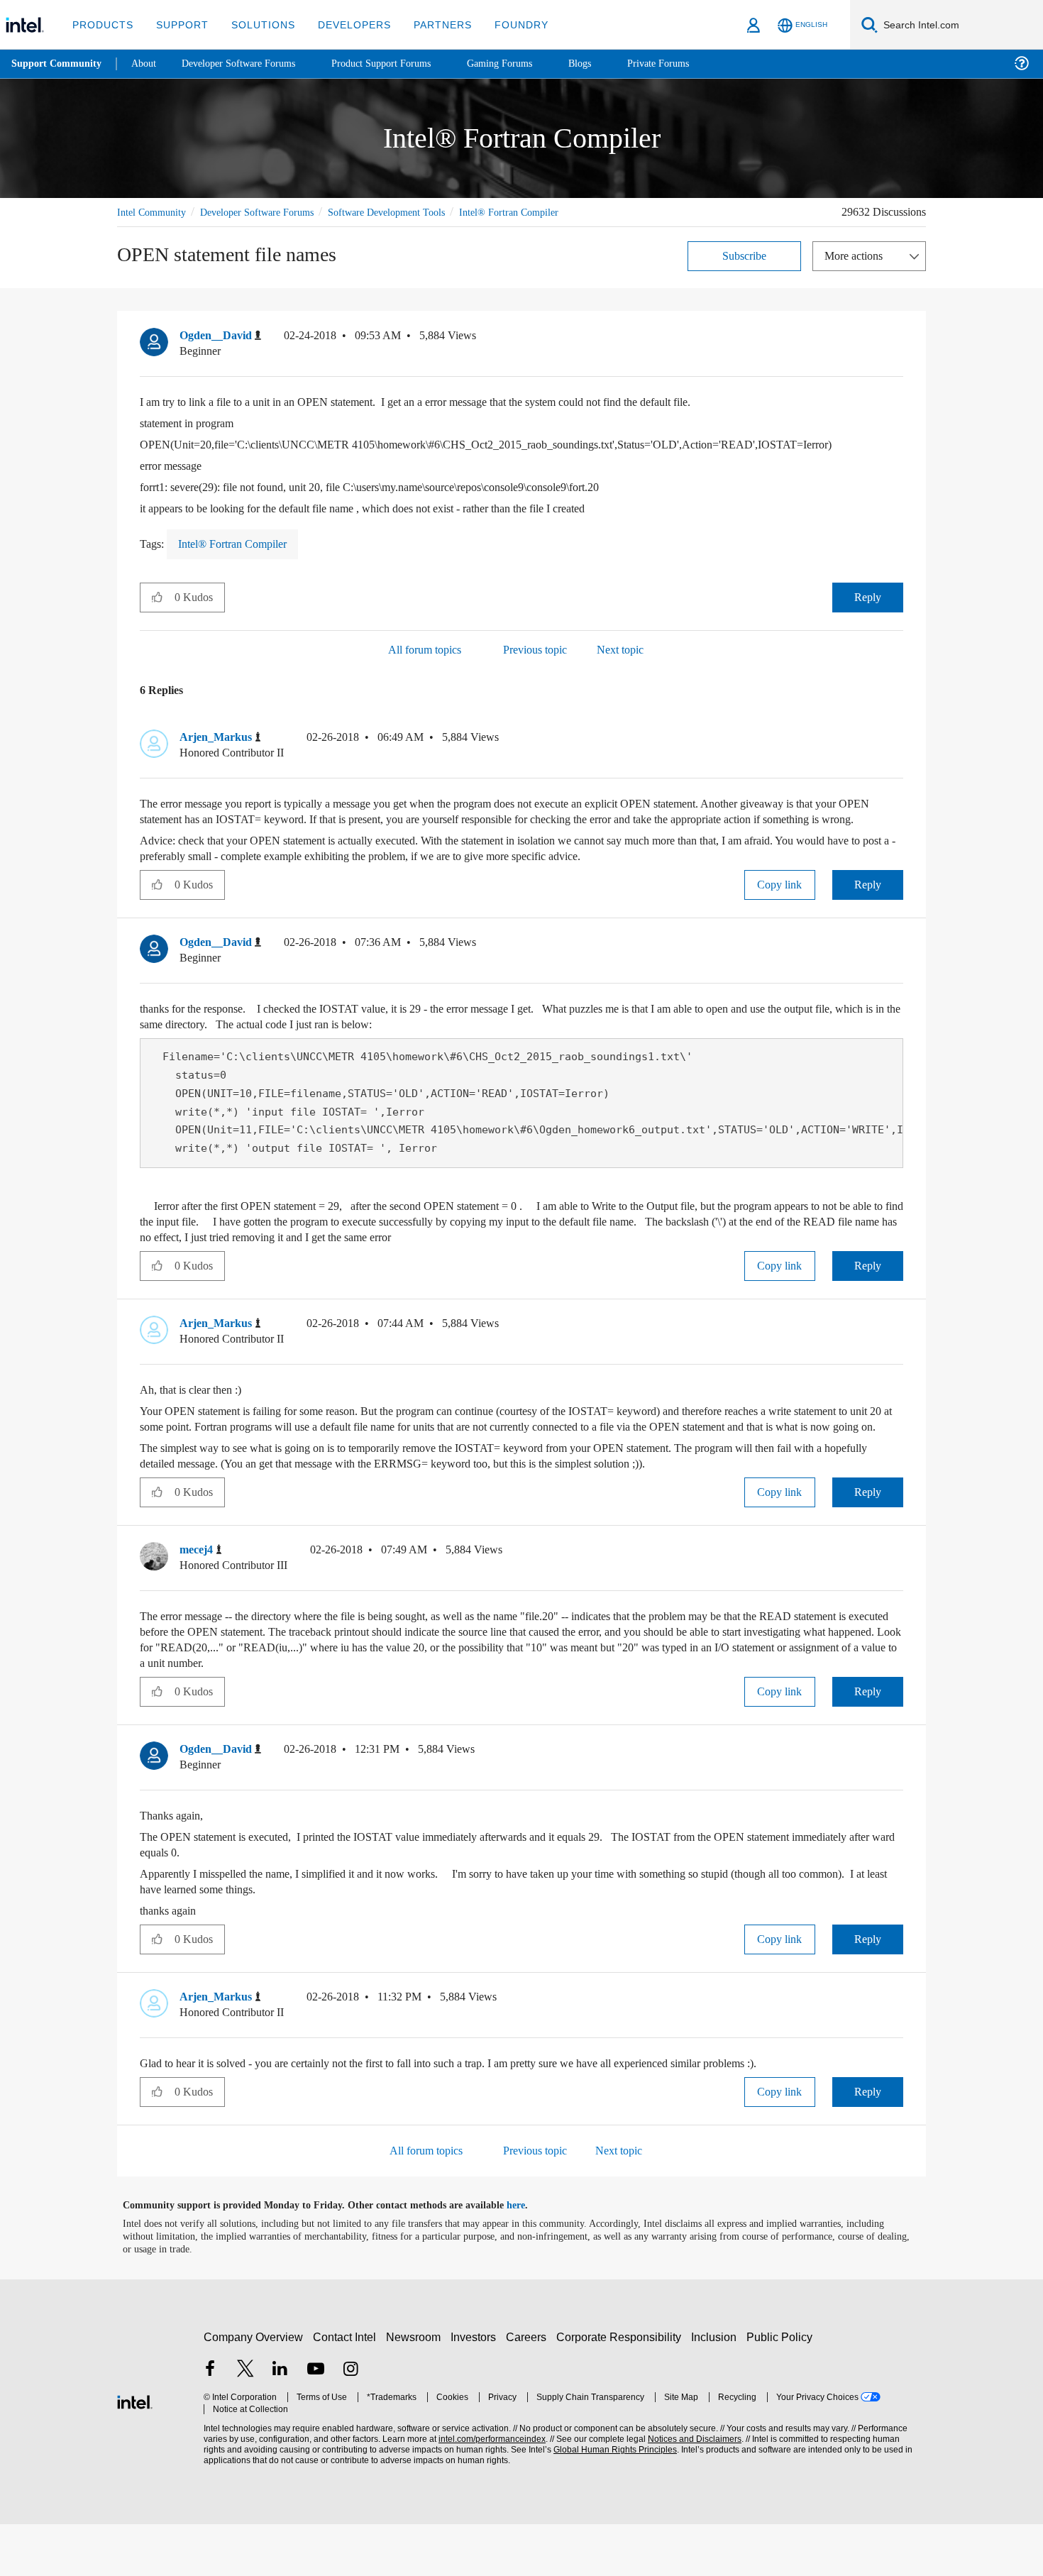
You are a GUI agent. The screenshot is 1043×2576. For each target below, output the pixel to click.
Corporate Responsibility (622, 2389)
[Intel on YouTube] (316, 2422)
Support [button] (178, 24)
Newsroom (416, 2389)
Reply (867, 613)
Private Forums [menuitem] (689, 64)
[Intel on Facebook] (210, 2422)
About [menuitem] (148, 64)
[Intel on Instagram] (351, 2422)
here (528, 2257)
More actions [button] (857, 271)
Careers (529, 2389)
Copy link (780, 917)
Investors (476, 2389)
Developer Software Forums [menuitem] (249, 64)
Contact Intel (346, 2389)
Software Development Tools (412, 212)
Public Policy (782, 2389)
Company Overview (254, 2389)
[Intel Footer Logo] (135, 2452)
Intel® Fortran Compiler (168, 228)
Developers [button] (344, 24)
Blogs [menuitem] (608, 64)
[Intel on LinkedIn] (280, 2422)
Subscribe (745, 271)
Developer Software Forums (269, 212)
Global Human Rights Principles (611, 2502)
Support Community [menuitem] (58, 64)
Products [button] (101, 24)
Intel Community (154, 212)
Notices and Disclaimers (690, 2491)
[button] (898, 355)
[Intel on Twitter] (245, 2422)
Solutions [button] (256, 24)
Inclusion (717, 2389)
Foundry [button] (504, 24)
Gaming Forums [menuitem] (525, 64)
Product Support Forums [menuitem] (401, 64)
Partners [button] (428, 24)
